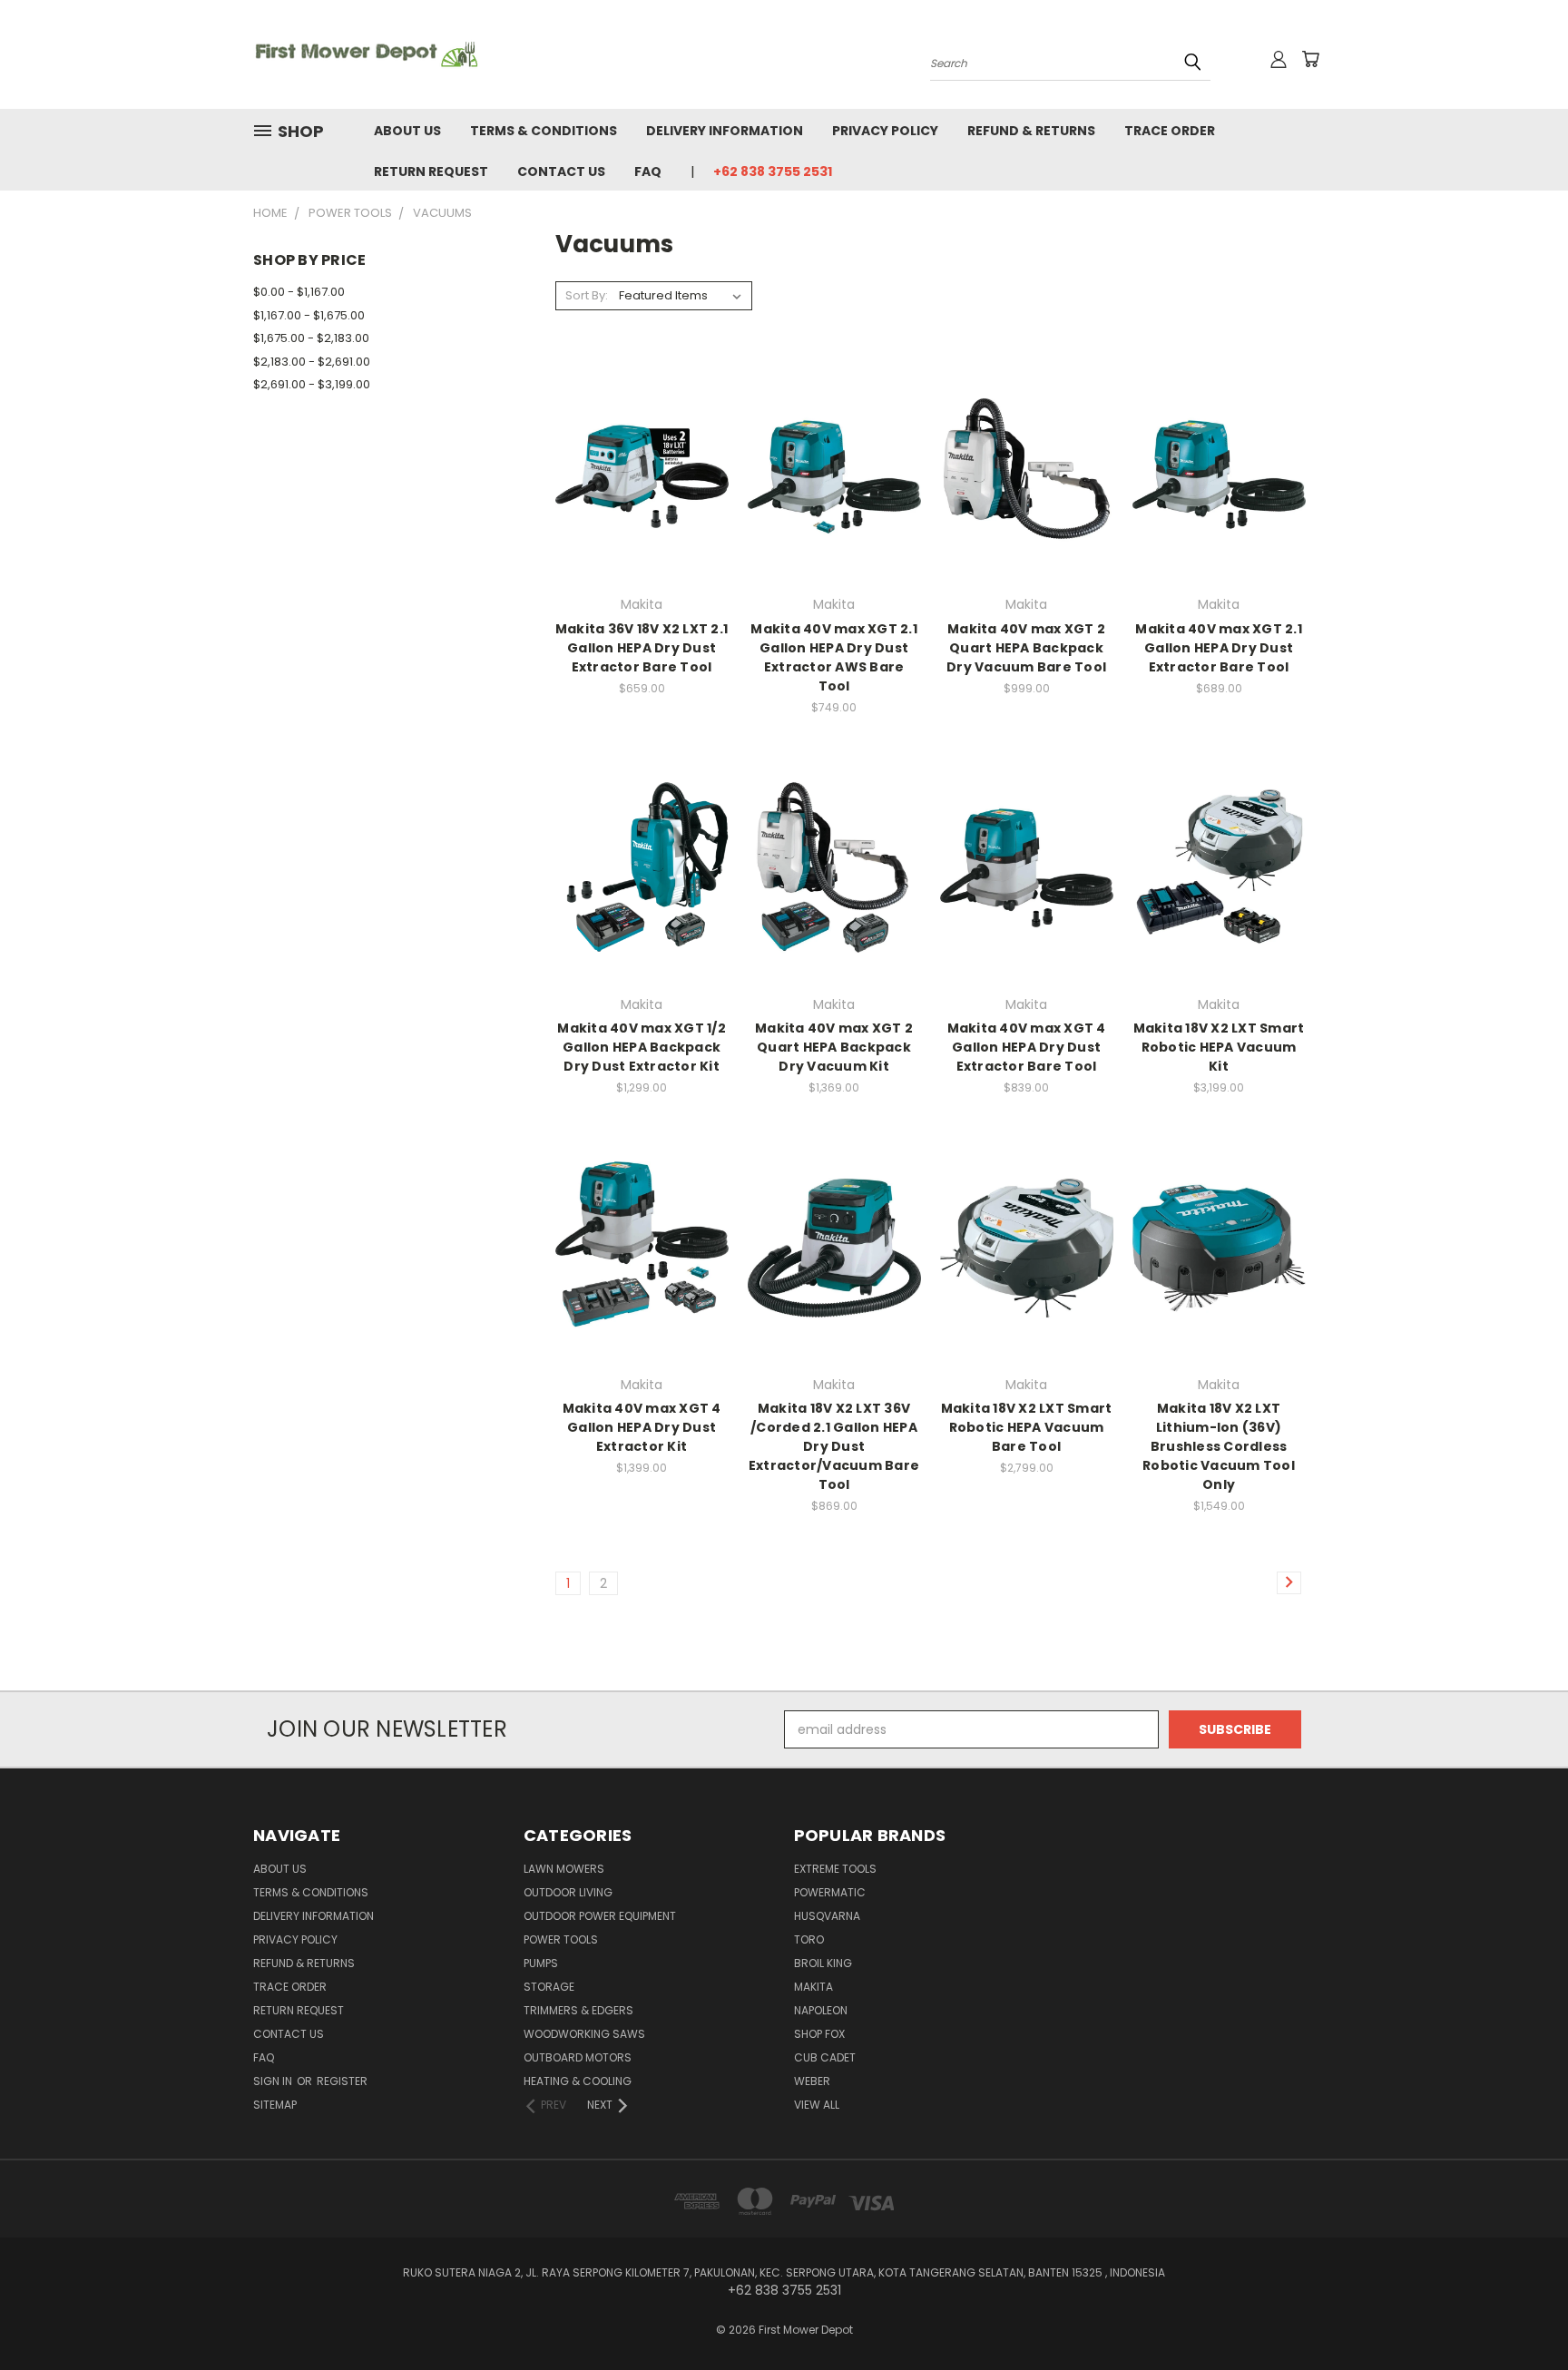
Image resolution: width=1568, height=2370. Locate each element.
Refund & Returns (1031, 131)
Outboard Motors (578, 2057)
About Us (407, 131)
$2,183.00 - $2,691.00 (312, 362)
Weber (812, 2081)
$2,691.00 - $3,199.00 (312, 384)
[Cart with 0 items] (1310, 59)
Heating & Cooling (578, 2081)
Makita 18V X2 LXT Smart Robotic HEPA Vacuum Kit (1219, 1047)
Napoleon (821, 2010)
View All (817, 2105)
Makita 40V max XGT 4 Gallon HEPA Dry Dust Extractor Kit (642, 1427)
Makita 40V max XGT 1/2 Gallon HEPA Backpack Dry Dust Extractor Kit (642, 1047)
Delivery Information (725, 131)
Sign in (274, 2081)
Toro (809, 1939)
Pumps (541, 1963)
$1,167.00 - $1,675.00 (309, 315)
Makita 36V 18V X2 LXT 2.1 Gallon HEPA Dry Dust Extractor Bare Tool (642, 648)
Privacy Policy (885, 131)
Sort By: (587, 295)
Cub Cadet (825, 2057)
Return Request (431, 171)
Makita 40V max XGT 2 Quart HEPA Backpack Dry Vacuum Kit (834, 1047)
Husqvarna (827, 1916)
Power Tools (561, 1939)
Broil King (823, 1963)
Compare (636, 467)
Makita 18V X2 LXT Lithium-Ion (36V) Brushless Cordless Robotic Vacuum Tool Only (1219, 1446)
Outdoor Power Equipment (600, 1916)
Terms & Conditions (544, 131)
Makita (813, 1987)
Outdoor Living (568, 1892)
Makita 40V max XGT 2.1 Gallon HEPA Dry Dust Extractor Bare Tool (1219, 648)
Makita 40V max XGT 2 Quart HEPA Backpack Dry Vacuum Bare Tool (1026, 648)
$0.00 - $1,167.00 (299, 292)
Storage (549, 1987)
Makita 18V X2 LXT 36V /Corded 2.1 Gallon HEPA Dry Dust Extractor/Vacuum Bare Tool (834, 1446)
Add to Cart (642, 500)
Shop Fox (819, 2034)
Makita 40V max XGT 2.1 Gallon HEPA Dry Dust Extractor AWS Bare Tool (834, 657)
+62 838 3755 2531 (773, 171)
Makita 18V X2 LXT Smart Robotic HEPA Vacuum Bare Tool (1027, 1427)
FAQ (648, 171)
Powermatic (830, 1892)
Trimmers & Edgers (578, 2010)
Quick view (642, 431)
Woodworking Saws (584, 2034)
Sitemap (275, 2105)
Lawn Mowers (564, 1869)
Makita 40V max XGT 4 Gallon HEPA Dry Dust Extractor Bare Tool (1027, 1047)
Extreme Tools (835, 1869)
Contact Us (561, 171)
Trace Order (1170, 131)
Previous (1520, 2313)
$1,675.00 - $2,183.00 (311, 338)
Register (342, 2081)
